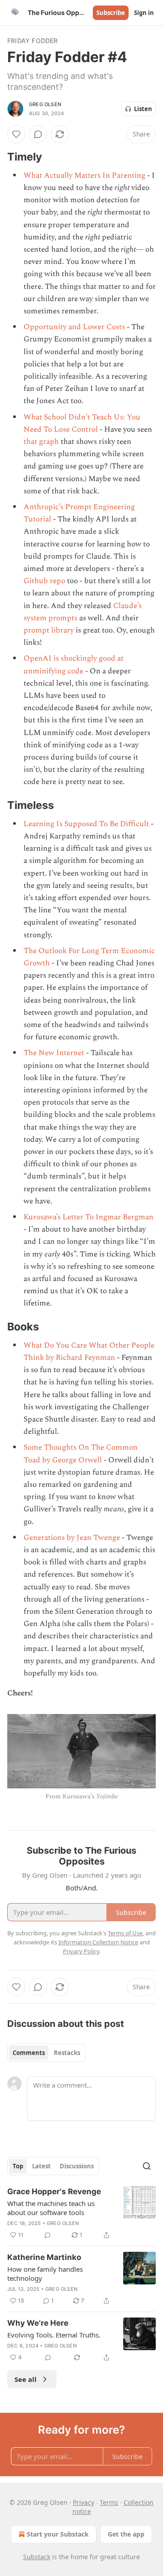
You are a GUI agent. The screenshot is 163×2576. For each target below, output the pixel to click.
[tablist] (46, 2053)
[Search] (147, 2166)
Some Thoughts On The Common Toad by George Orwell (81, 1454)
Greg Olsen (45, 104)
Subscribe (111, 13)
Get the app (126, 2534)
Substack (37, 2557)
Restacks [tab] (67, 2053)
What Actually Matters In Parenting (84, 175)
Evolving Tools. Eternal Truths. (54, 2335)
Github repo (44, 581)
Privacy (84, 2502)
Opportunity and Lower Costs (74, 327)
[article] (81, 2213)
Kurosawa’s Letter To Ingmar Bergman (89, 1217)
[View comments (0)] (38, 134)
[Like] (16, 134)
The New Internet (54, 1053)
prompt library (49, 630)
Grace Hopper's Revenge (54, 2191)
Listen (143, 109)
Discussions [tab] (77, 2166)
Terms (109, 2502)
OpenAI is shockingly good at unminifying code (74, 665)
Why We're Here (38, 2323)
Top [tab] (18, 2166)
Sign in (144, 13)
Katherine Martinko (44, 2257)
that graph (41, 442)
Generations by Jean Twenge (72, 1538)
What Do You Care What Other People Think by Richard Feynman (89, 1351)
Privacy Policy (81, 1951)
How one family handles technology (45, 2274)
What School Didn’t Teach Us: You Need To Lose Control (82, 423)
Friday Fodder (33, 41)
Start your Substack (58, 2534)
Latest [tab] (41, 2166)
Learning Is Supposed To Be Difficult (86, 824)
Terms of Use (125, 1933)
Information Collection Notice (98, 1942)
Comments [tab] (29, 2053)
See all (26, 2379)
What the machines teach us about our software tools (51, 2208)
